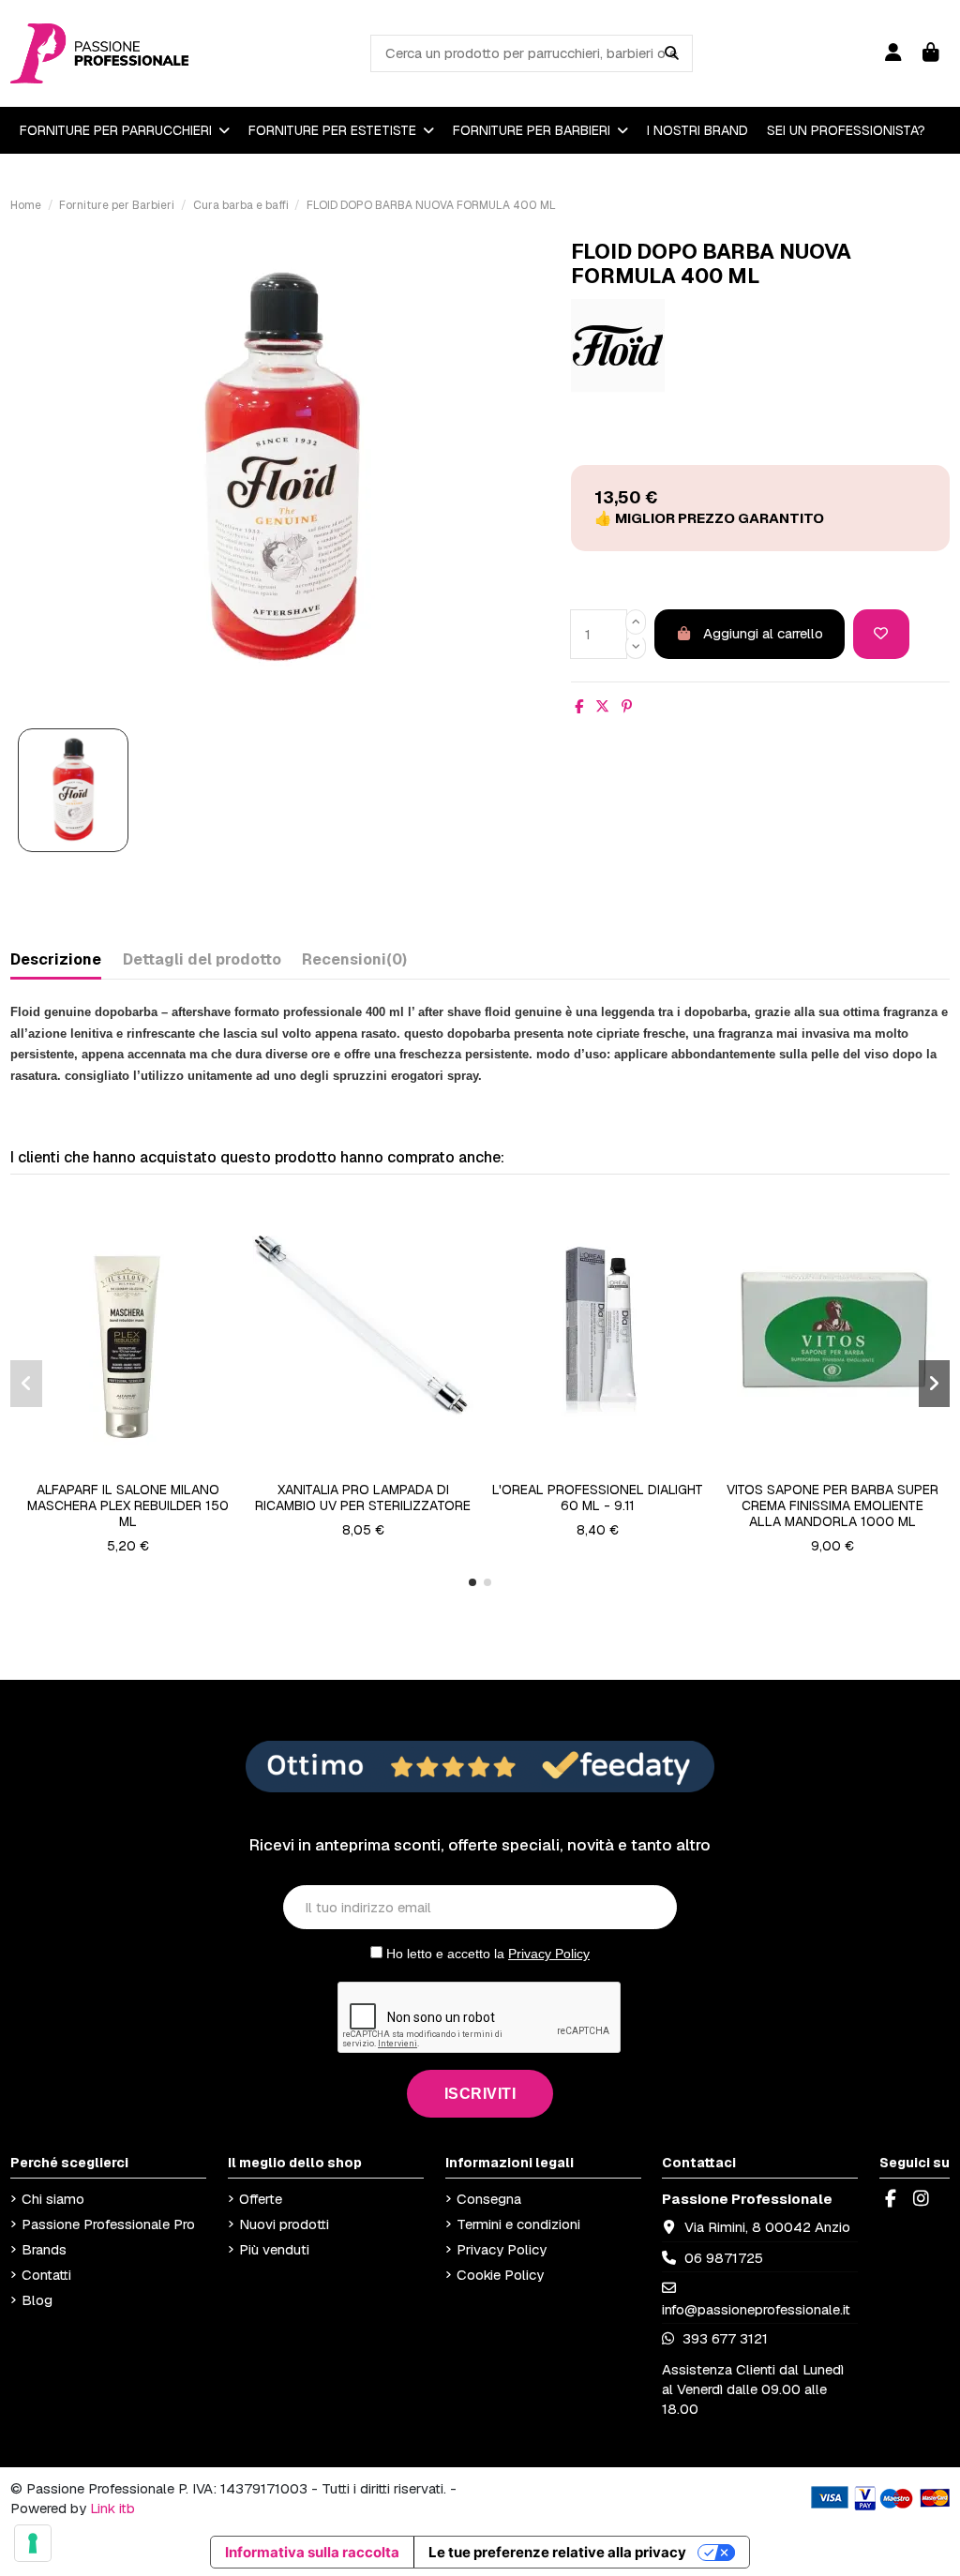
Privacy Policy (549, 1954)
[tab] (354, 963)
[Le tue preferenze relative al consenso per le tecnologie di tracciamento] (33, 2543)
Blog (37, 2300)
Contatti (46, 2275)
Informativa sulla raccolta (312, 2552)
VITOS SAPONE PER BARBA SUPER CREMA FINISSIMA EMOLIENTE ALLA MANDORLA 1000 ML (832, 1505)
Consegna (489, 2199)
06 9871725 (724, 2258)
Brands (44, 2249)
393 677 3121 (723, 2338)
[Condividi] (579, 706)
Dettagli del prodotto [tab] (202, 959)
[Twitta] (602, 706)
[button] (472, 1582)
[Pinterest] (627, 706)
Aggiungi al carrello (763, 633)
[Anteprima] (142, 1466)
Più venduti (274, 2249)
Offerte (261, 2199)
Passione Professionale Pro (108, 2224)
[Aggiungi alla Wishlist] (881, 634)
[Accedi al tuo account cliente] (893, 53)
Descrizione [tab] (56, 959)
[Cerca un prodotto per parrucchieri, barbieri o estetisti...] (672, 53)
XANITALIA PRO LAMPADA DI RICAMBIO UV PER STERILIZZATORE (363, 1498)
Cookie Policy (500, 2275)
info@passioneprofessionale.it (756, 2309)
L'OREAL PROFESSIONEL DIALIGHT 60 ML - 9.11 (598, 1498)
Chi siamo (53, 2199)
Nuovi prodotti (284, 2224)
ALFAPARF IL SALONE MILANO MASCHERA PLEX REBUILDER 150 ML (128, 1505)
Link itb (112, 2508)
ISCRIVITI (480, 2094)
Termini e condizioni (518, 2224)
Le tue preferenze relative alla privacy (557, 2552)
